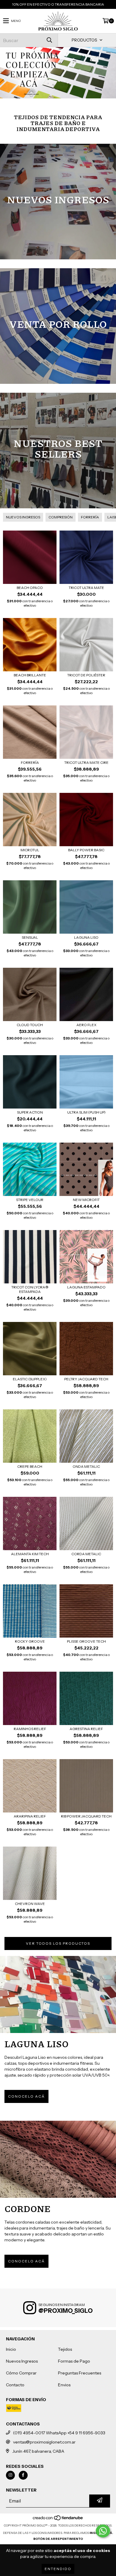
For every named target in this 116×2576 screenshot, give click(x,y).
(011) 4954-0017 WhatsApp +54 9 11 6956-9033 (59, 2433)
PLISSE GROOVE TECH (86, 1641)
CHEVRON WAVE (30, 1904)
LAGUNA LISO (86, 937)
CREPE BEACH (30, 1466)
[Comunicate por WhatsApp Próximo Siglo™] (103, 2531)
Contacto (15, 2385)
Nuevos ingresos (23, 517)
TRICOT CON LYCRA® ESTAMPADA (30, 1289)
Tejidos (65, 2349)
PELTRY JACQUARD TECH (86, 1379)
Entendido (58, 2569)
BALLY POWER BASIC (86, 850)
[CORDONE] (58, 2159)
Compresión (61, 517)
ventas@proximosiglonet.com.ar (44, 2442)
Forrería (90, 517)
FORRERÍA (30, 762)
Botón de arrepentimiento (58, 2539)
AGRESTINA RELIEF (86, 1729)
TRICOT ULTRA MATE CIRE (86, 762)
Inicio (11, 2349)
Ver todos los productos (58, 1943)
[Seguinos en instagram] (10, 2475)
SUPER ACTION (30, 1112)
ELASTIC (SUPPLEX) (30, 1379)
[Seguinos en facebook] (23, 2475)
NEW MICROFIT (86, 1200)
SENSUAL (30, 937)
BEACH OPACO (30, 588)
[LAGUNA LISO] (58, 1994)
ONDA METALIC (86, 1466)
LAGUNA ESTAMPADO (86, 1287)
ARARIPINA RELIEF (30, 1816)
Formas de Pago (74, 2361)
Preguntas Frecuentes (80, 2373)
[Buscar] (49, 40)
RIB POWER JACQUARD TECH (86, 1816)
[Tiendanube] (58, 2520)
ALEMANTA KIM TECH (30, 1554)
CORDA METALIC (86, 1554)
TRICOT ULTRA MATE (86, 588)
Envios (64, 2385)
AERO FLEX (86, 1025)
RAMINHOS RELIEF (30, 1729)
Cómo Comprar (21, 2373)
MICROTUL (30, 850)
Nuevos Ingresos (22, 2361)
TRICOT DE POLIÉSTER (86, 675)
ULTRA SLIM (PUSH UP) (86, 1112)
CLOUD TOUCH (30, 1025)
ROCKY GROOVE (30, 1641)
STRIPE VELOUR (30, 1200)
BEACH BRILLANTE (30, 675)
